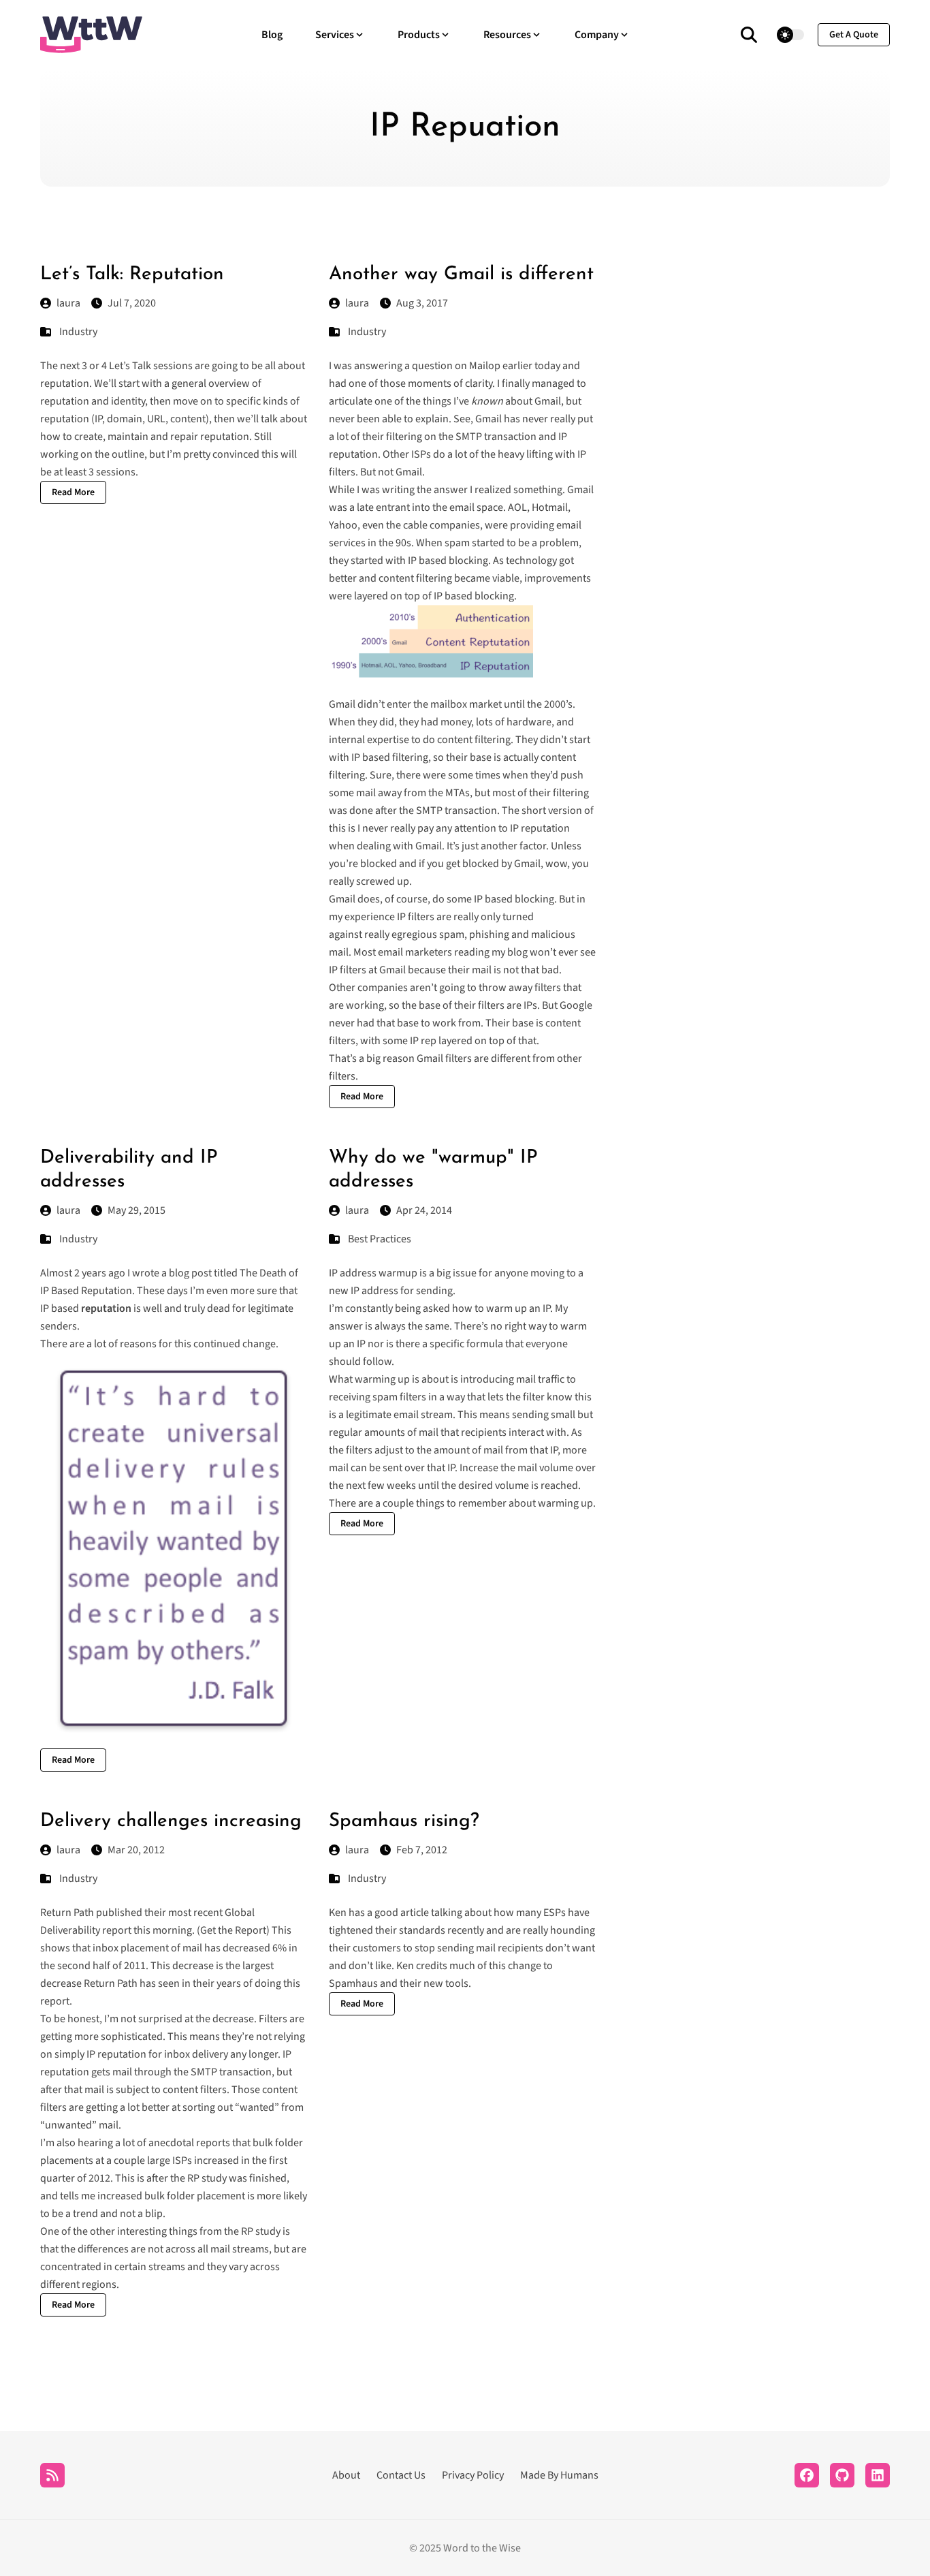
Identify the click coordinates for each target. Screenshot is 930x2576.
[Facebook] (807, 2475)
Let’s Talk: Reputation (132, 274)
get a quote (854, 35)
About (346, 2475)
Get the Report (233, 1930)
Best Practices (380, 1239)
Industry (78, 332)
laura (68, 303)
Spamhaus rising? (404, 1821)
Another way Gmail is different (461, 274)
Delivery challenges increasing (171, 1821)
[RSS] (52, 2475)
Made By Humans (559, 2475)
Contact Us (401, 2475)
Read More (73, 492)
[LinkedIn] (878, 2475)
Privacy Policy (473, 2475)
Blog (272, 35)
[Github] (842, 2475)
